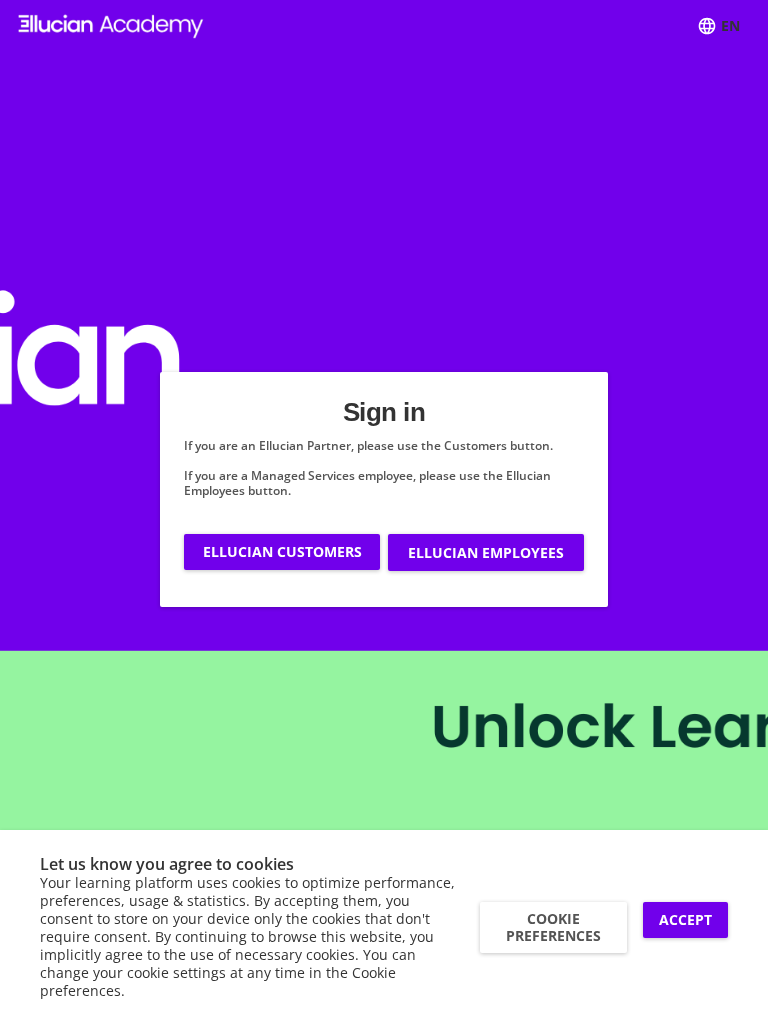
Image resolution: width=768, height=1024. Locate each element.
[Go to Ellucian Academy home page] (111, 26)
